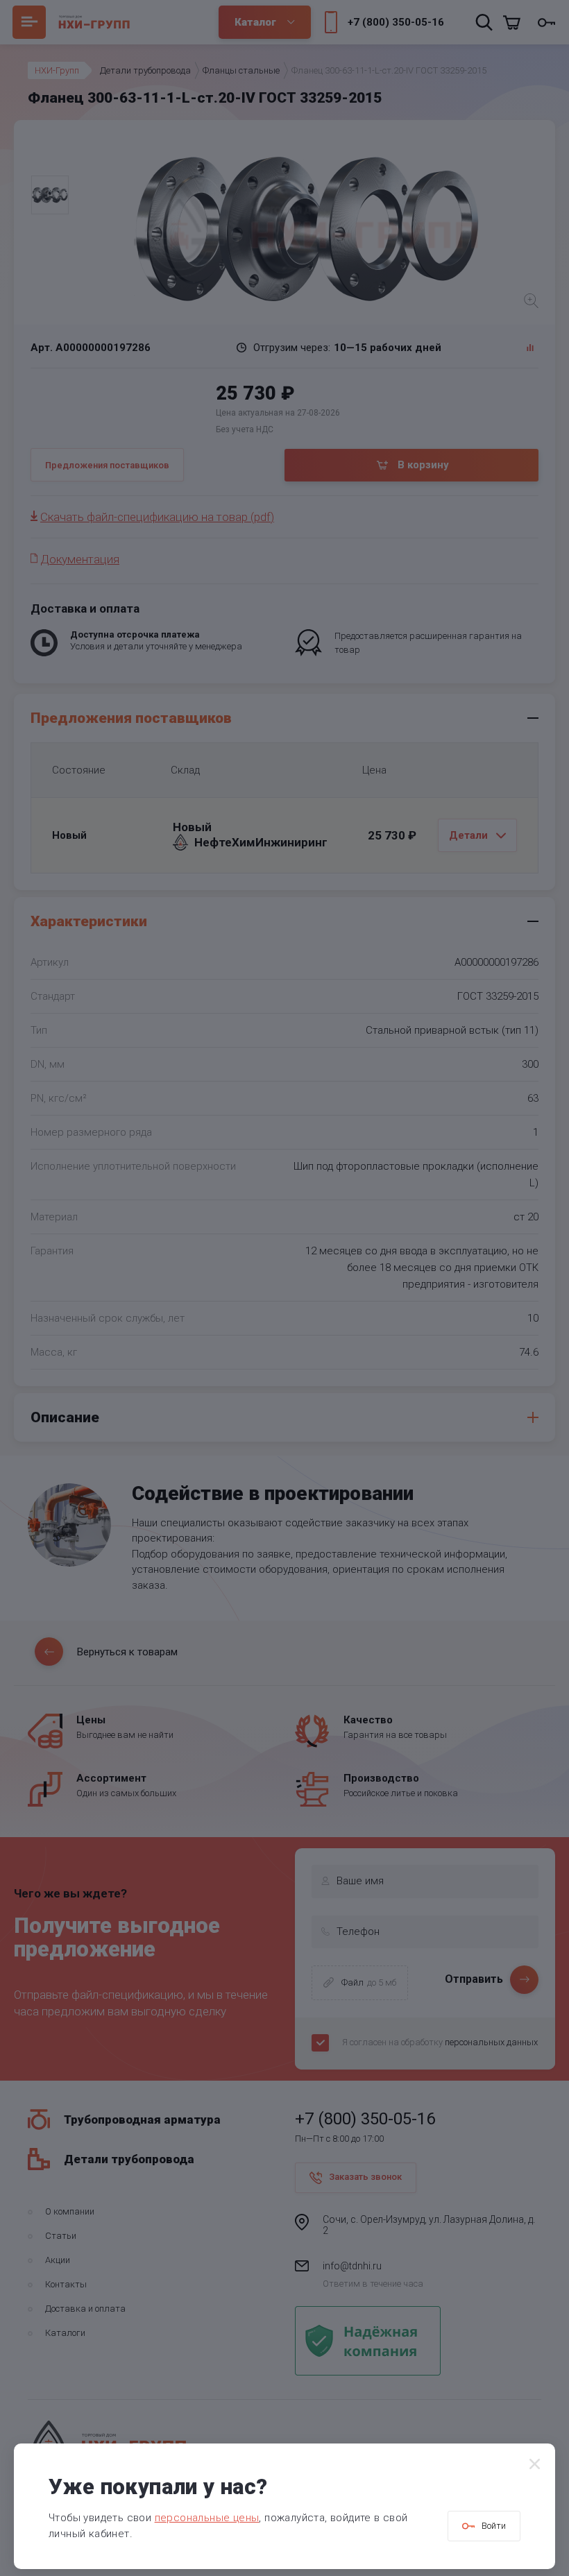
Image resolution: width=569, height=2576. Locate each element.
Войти (494, 2526)
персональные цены (207, 2518)
